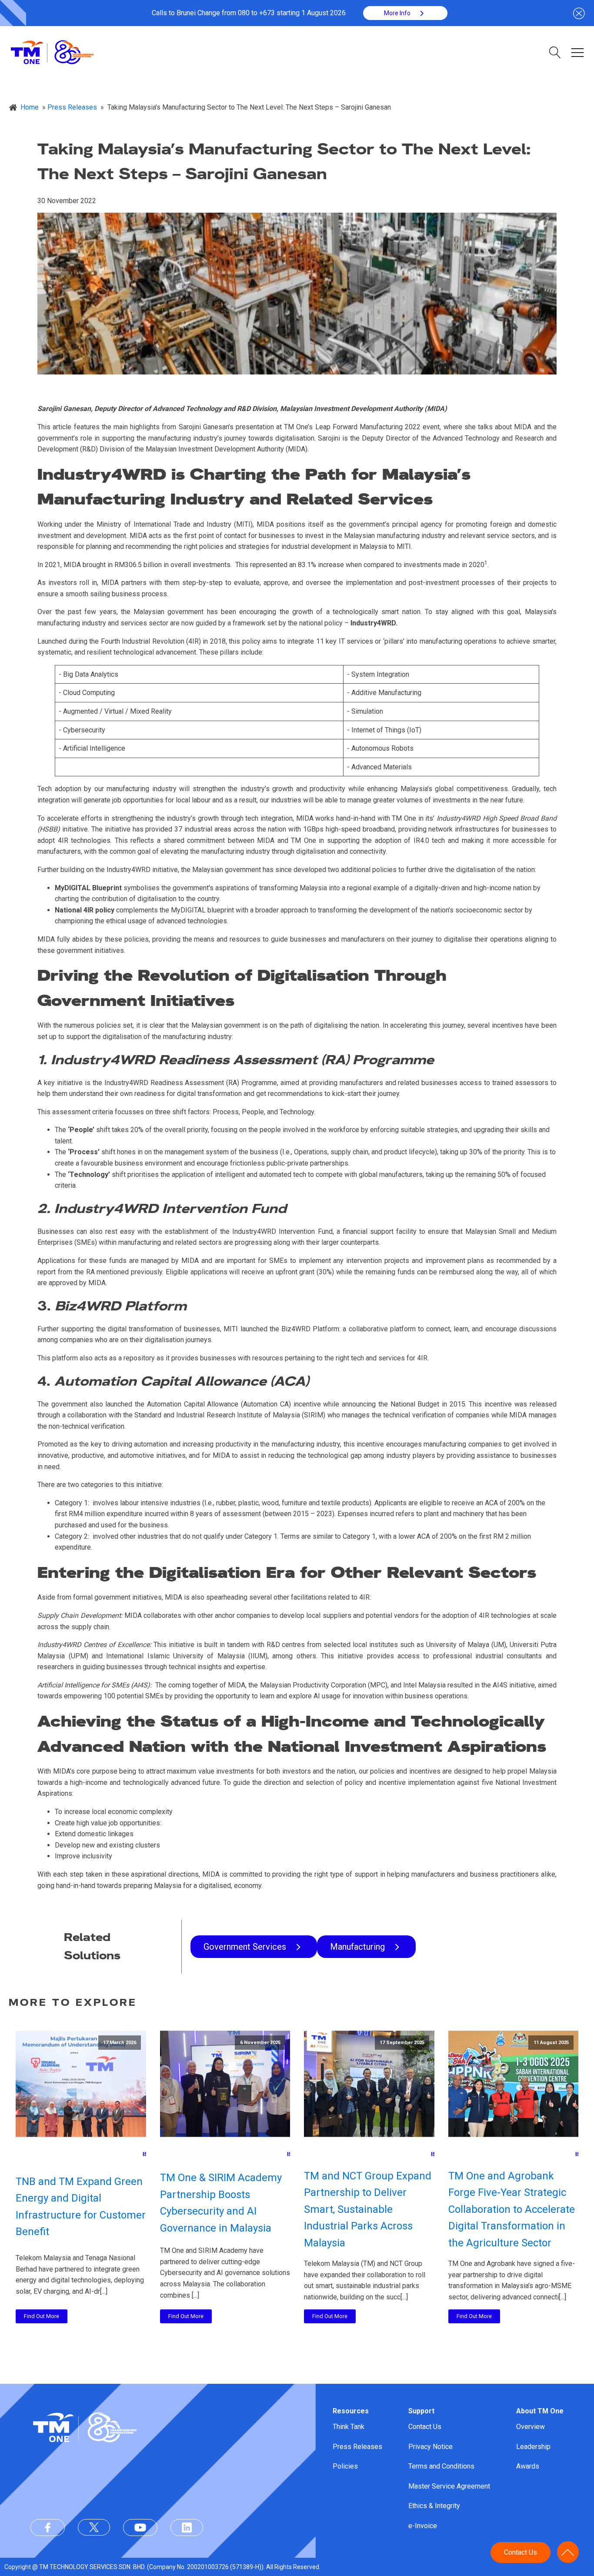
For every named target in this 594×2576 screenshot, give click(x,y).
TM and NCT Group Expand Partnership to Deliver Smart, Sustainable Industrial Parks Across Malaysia (368, 2209)
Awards (528, 2466)
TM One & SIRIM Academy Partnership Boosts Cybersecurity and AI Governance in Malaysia (221, 2203)
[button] (405, 13)
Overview (531, 2427)
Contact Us (425, 2427)
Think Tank (349, 2427)
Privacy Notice (430, 2447)
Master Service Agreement (449, 2486)
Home (30, 107)
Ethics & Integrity (434, 2506)
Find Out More (42, 2316)
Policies (345, 2466)
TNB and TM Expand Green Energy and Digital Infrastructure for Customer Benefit (81, 2207)
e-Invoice (423, 2526)
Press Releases (357, 2447)
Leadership (533, 2447)
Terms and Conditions (441, 2466)
